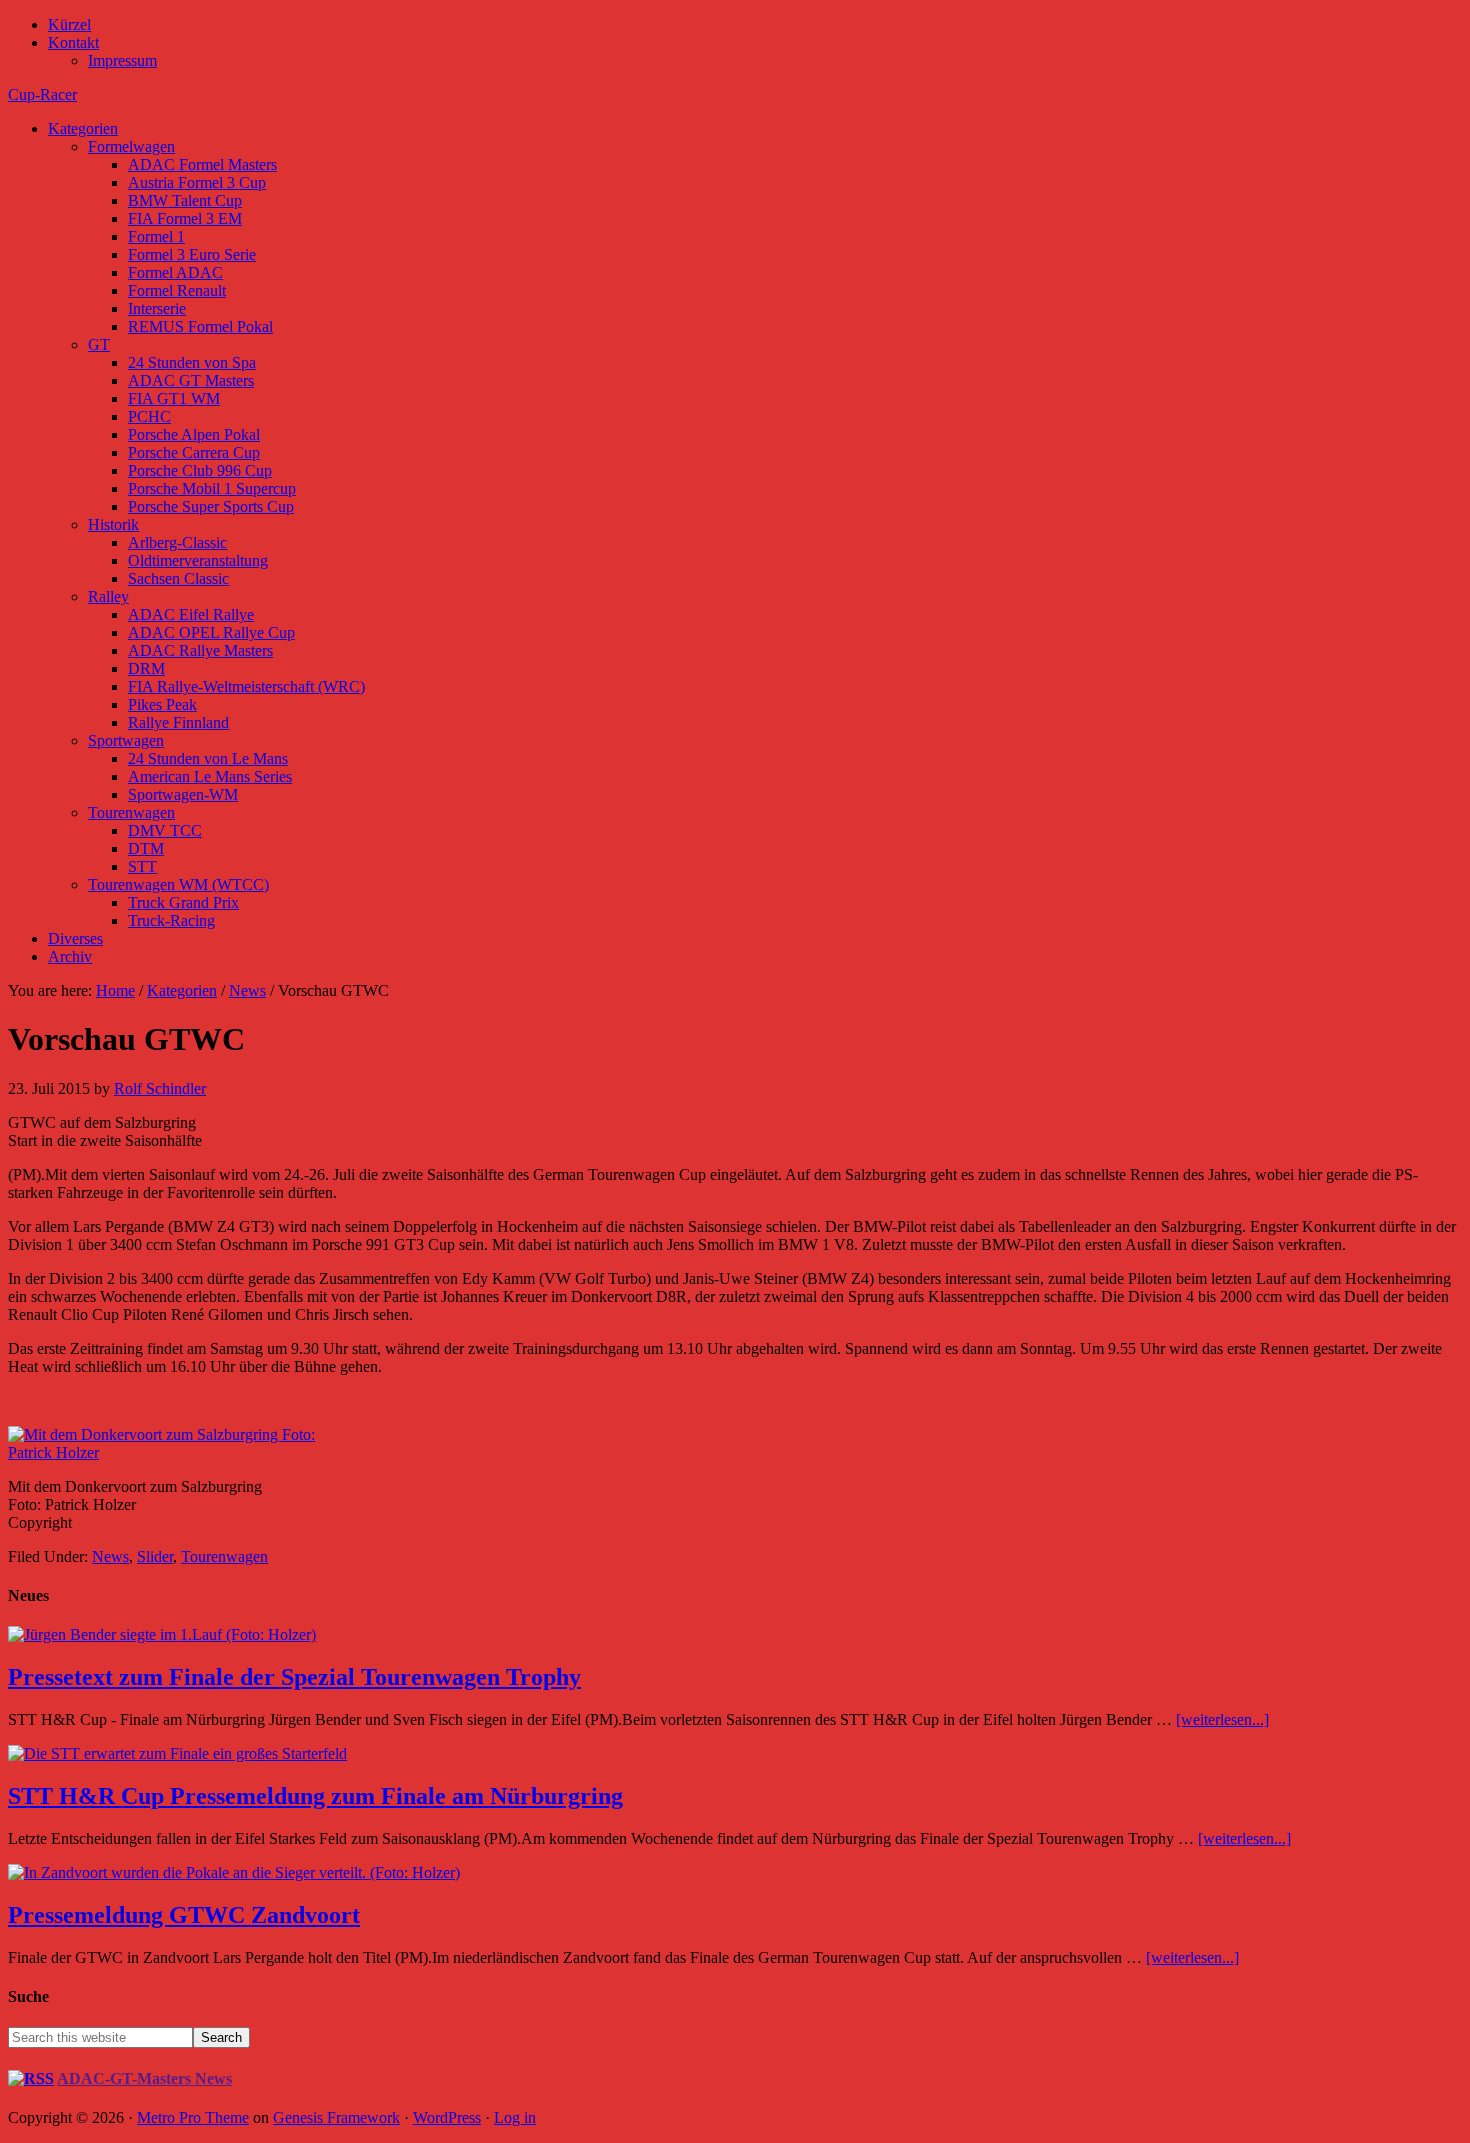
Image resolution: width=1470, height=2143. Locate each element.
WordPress (447, 2117)
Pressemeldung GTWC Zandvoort (184, 1915)
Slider (155, 1556)
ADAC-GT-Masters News (144, 2078)
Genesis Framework (336, 2117)
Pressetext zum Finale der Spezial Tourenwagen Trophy (294, 1677)
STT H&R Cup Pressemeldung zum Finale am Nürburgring (315, 1796)
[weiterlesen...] (1222, 1719)
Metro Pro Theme (193, 2117)
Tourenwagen (224, 1556)
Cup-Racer (42, 94)
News (110, 1556)
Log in (515, 2117)
